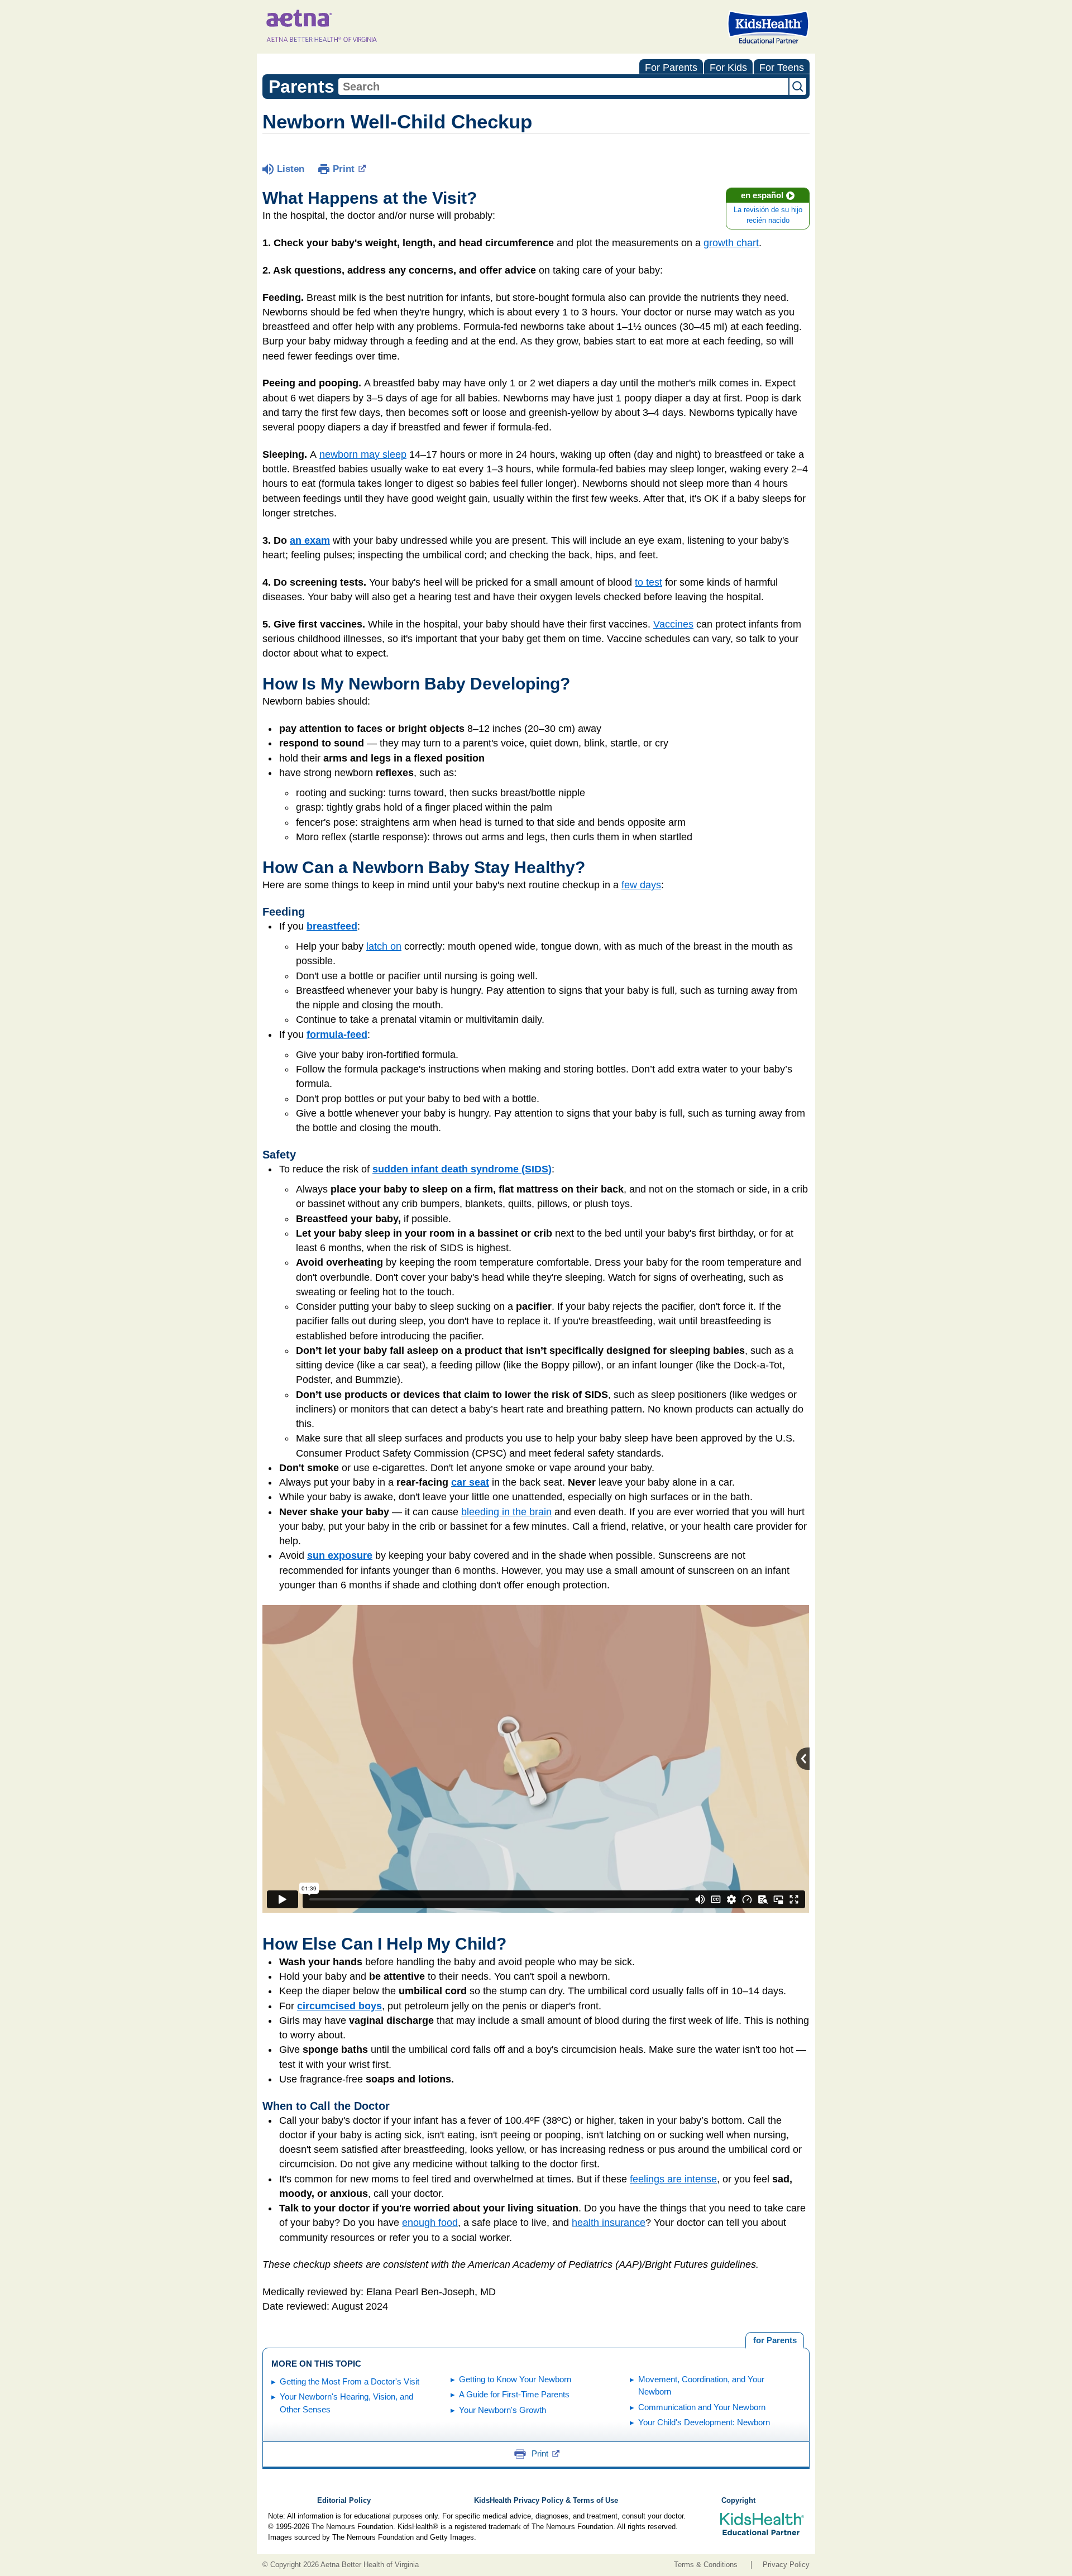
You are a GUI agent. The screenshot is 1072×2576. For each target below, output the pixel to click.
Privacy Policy (786, 2565)
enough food (430, 2223)
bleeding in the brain (506, 1512)
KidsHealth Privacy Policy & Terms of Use (546, 2501)
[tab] (775, 2340)
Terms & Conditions (706, 2565)
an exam (310, 540)
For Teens (782, 68)
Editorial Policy (344, 2501)
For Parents (671, 68)
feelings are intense (673, 2179)
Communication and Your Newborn (702, 2407)
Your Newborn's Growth (502, 2410)
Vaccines (673, 624)
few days (641, 885)
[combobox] (563, 87)
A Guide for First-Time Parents (514, 2394)
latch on (384, 946)
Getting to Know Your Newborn (515, 2379)
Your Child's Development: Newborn (704, 2422)
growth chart (731, 243)
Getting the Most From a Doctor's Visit (350, 2381)
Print (344, 169)
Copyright (738, 2501)
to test (649, 582)
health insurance (609, 2223)
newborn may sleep (363, 454)
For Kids (728, 68)
